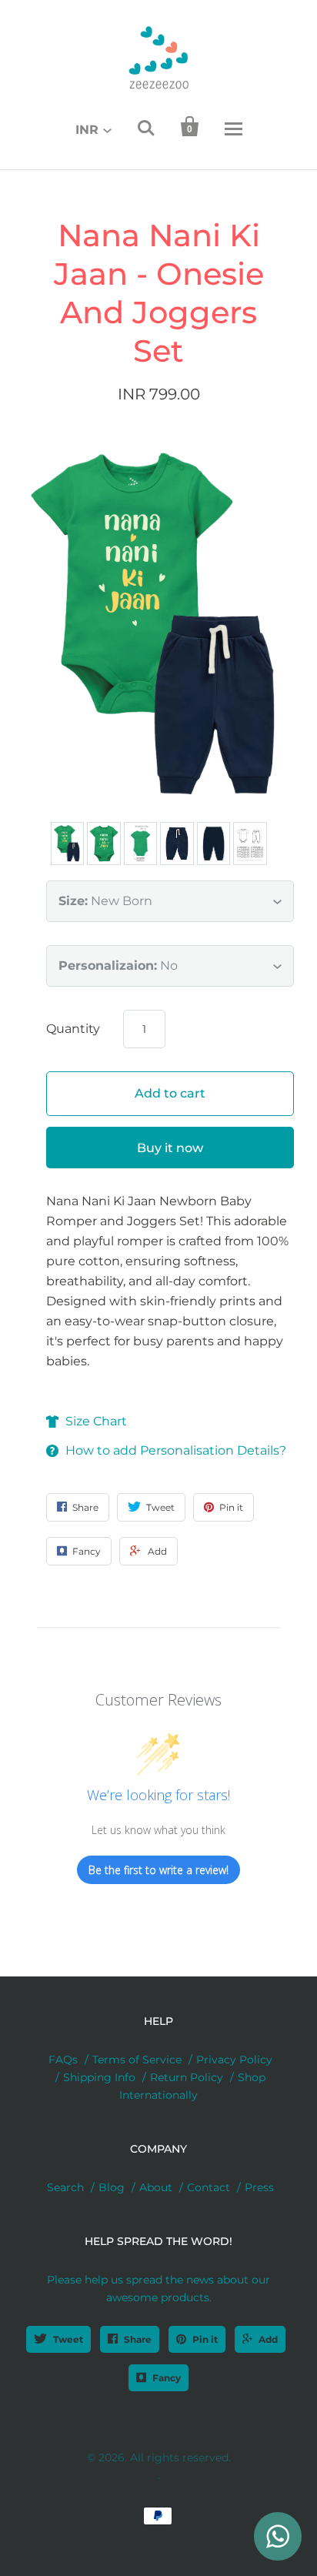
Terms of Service (137, 2060)
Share (138, 2339)
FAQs (63, 2060)
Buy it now (170, 1148)
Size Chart (96, 1421)
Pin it (205, 2339)
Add (268, 2339)
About (156, 2187)
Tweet (68, 2339)
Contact (209, 2187)
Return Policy (187, 2077)
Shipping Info (99, 2077)
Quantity (73, 1029)
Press (259, 2187)
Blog (112, 2187)
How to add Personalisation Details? (176, 1450)
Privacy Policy (234, 2060)
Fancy (167, 2378)
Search (65, 2187)
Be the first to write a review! (158, 1870)
